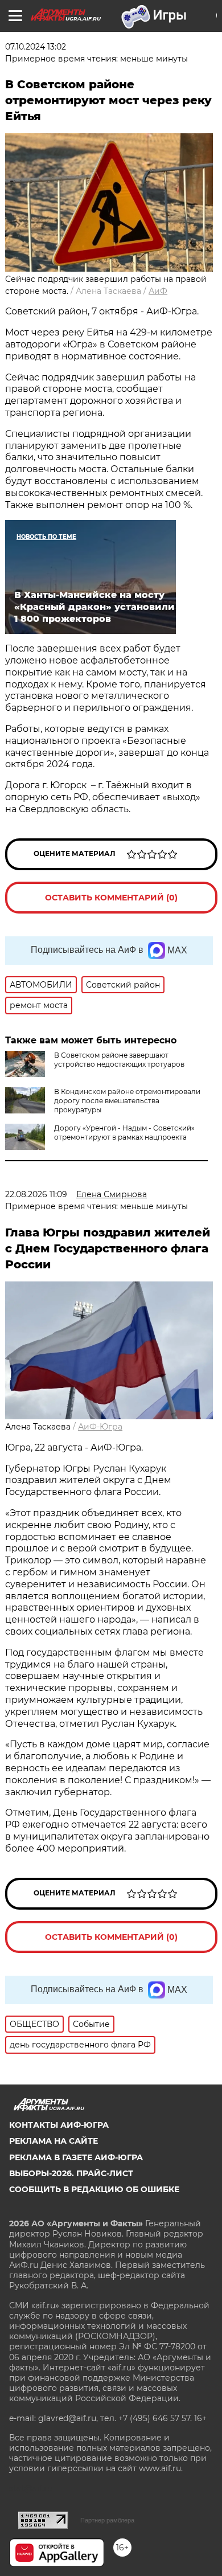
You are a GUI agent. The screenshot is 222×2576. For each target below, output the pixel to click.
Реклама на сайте (54, 2141)
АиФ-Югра (100, 1427)
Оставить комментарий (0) (111, 898)
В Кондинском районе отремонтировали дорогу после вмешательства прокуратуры (127, 1101)
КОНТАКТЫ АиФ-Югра (59, 2125)
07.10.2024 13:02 (36, 47)
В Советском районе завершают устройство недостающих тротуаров (119, 1060)
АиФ (158, 291)
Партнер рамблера (107, 2520)
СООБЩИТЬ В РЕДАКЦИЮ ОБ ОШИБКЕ (94, 2189)
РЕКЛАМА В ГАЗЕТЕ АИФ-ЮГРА (76, 2157)
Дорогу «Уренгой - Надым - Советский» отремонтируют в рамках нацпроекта (124, 1133)
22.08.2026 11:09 (36, 1194)
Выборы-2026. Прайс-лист (71, 2173)
